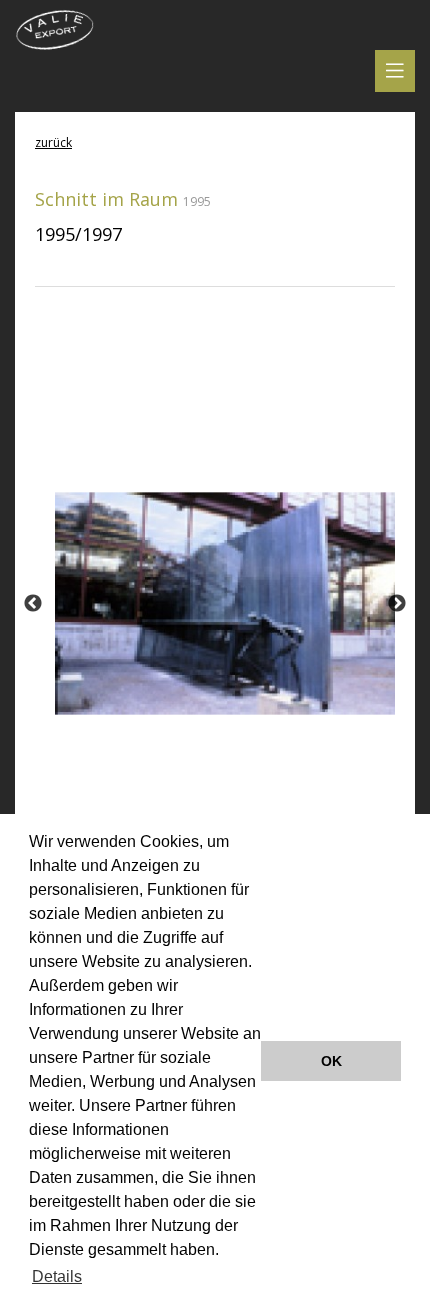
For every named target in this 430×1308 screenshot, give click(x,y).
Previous (33, 604)
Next (397, 604)
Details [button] (57, 1276)
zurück (53, 142)
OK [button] (331, 1061)
